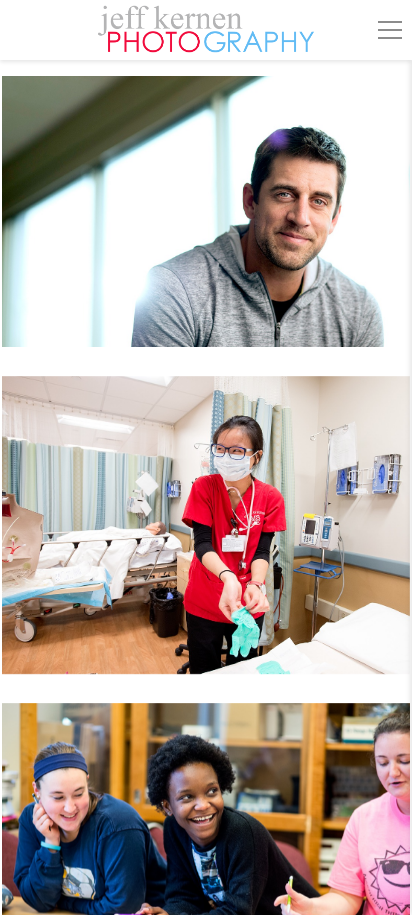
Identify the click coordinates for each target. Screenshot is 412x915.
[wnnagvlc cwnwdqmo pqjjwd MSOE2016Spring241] (206, 537)
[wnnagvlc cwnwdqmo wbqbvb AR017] (206, 223)
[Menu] (390, 30)
